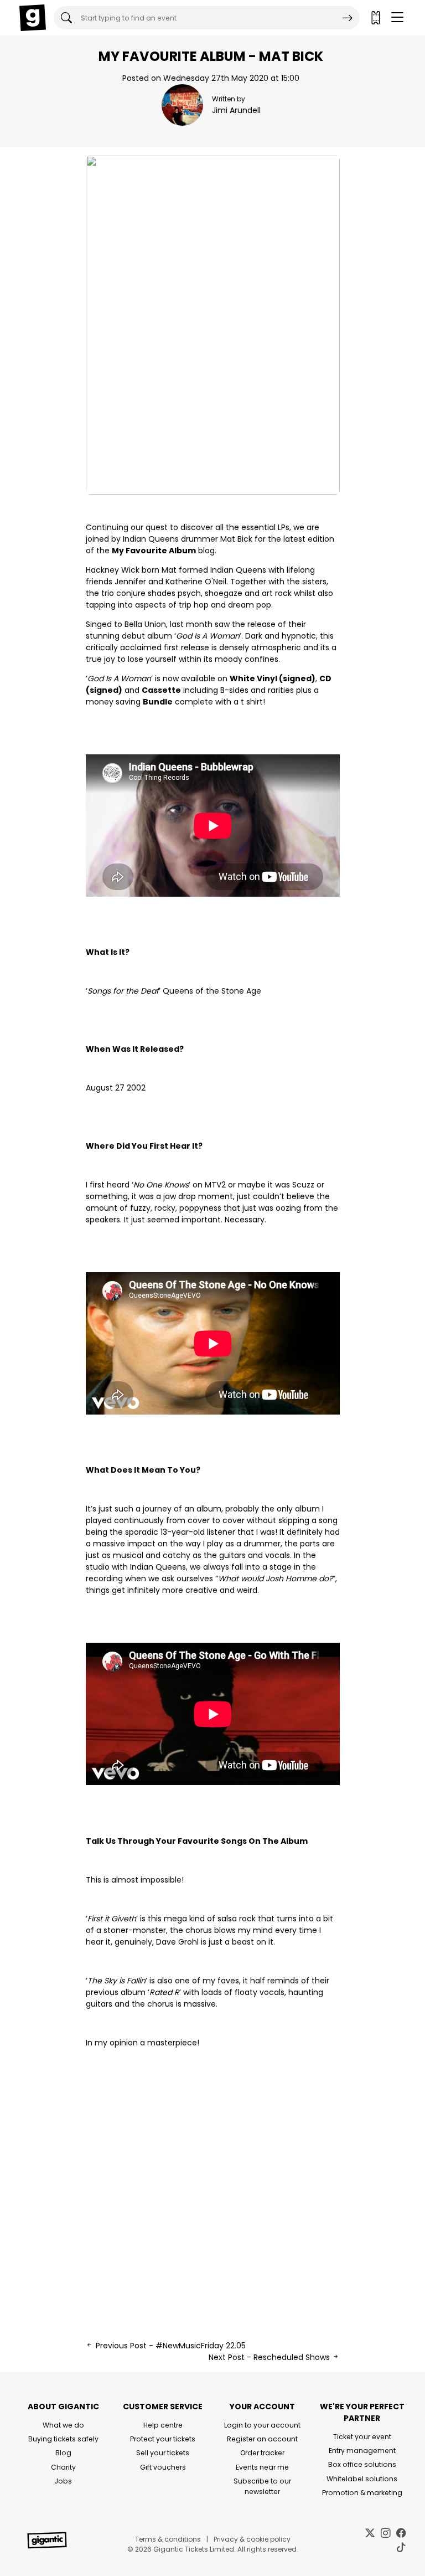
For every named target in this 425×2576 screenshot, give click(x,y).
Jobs (63, 2481)
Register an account (262, 2439)
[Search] (348, 18)
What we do (63, 2425)
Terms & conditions (168, 2539)
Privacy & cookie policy (252, 2539)
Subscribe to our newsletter (262, 2486)
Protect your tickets (163, 2439)
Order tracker (262, 2453)
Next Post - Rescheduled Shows (270, 2357)
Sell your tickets (163, 2453)
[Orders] (375, 18)
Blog (63, 2453)
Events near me (262, 2467)
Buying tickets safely (63, 2439)
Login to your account (262, 2425)
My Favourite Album (154, 551)
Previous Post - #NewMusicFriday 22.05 (170, 2346)
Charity (63, 2467)
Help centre (163, 2425)
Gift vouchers (163, 2467)
